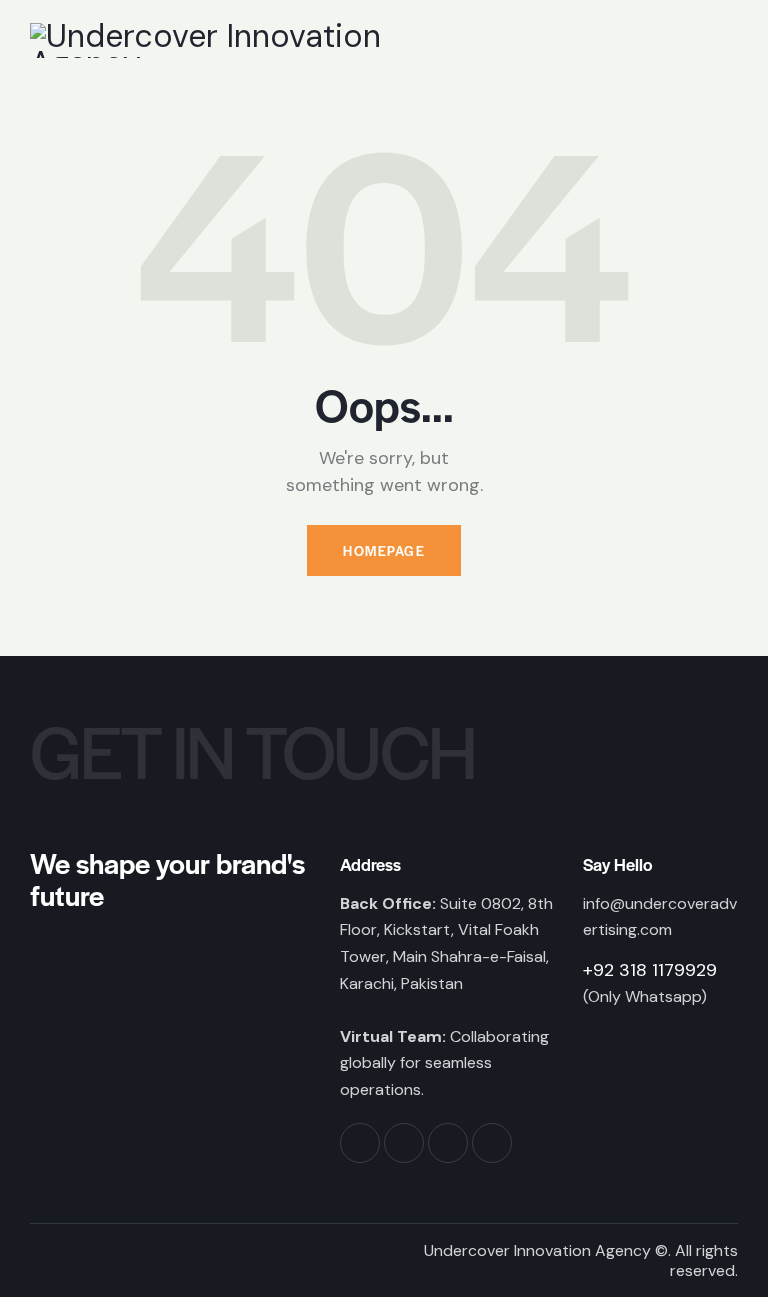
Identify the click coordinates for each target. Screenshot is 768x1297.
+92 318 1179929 (650, 970)
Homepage (384, 550)
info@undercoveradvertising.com (660, 917)
